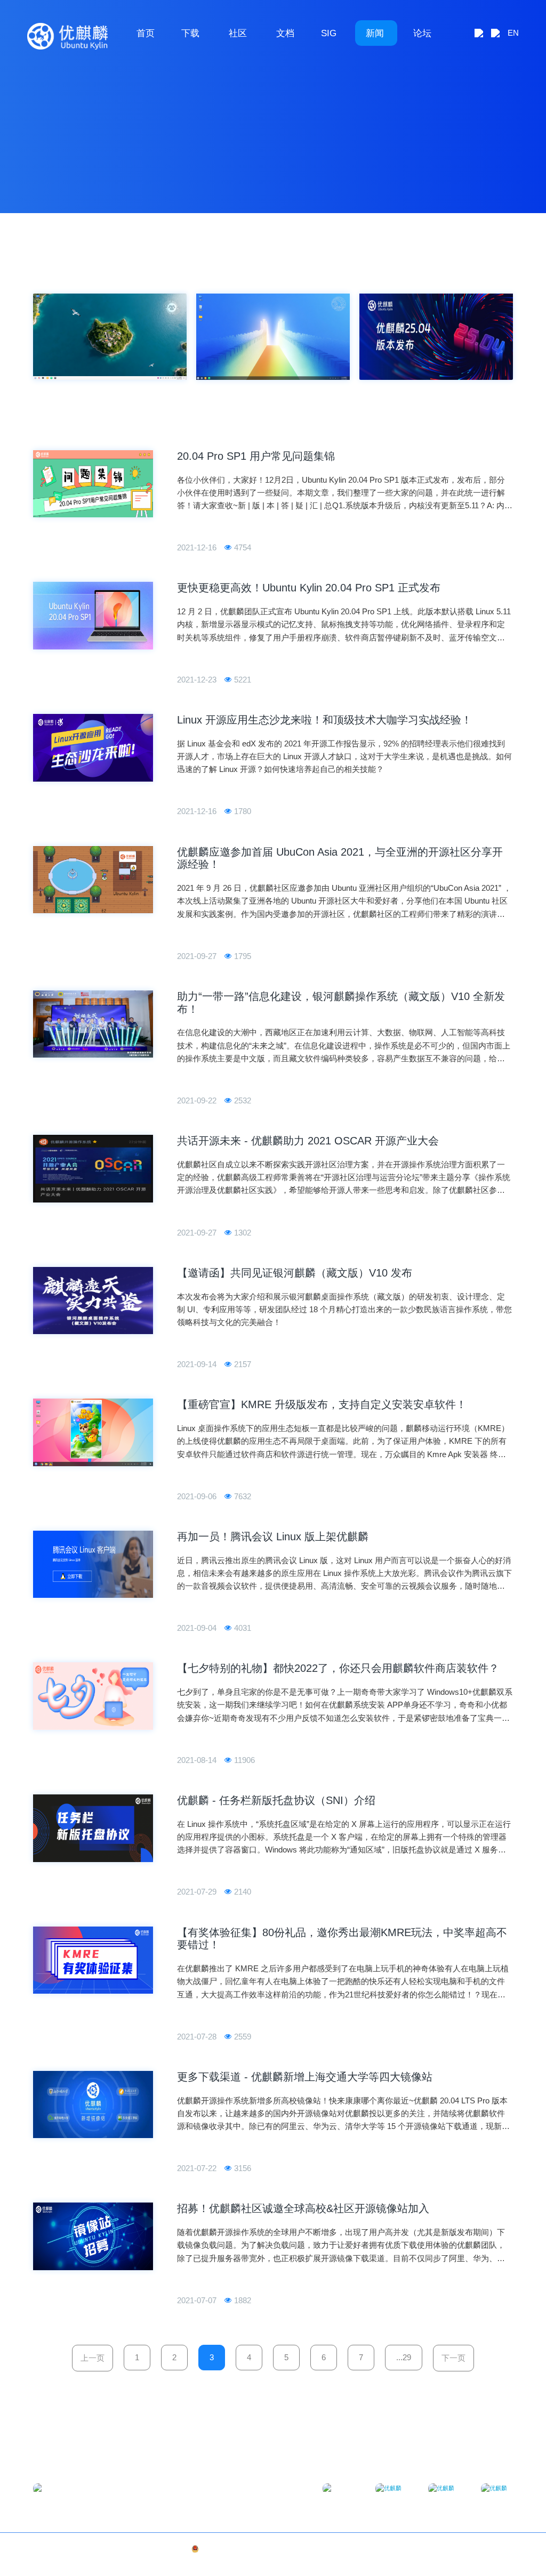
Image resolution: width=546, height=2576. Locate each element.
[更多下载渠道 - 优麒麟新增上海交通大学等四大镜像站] (93, 2105)
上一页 (93, 2358)
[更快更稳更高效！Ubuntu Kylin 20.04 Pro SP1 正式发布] (93, 616)
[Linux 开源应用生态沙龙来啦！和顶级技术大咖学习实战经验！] (93, 748)
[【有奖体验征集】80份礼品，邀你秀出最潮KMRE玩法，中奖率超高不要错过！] (93, 1960)
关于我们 (466, 2549)
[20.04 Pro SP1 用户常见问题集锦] (93, 484)
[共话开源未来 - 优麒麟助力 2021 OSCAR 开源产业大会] (93, 1169)
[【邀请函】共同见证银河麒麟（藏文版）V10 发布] (93, 1301)
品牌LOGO (498, 2549)
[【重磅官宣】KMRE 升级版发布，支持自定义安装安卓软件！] (93, 1432)
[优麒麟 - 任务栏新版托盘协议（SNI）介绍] (93, 1828)
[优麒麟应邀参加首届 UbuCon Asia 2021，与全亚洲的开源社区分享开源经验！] (93, 880)
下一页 (453, 2358)
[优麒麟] (67, 36)
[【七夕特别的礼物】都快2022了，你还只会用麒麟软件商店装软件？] (93, 1696)
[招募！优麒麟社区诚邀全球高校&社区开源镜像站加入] (93, 2236)
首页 (146, 33)
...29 (404, 2357)
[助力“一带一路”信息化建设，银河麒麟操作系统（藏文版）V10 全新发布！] (93, 1024)
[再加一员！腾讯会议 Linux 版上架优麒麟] (93, 1565)
